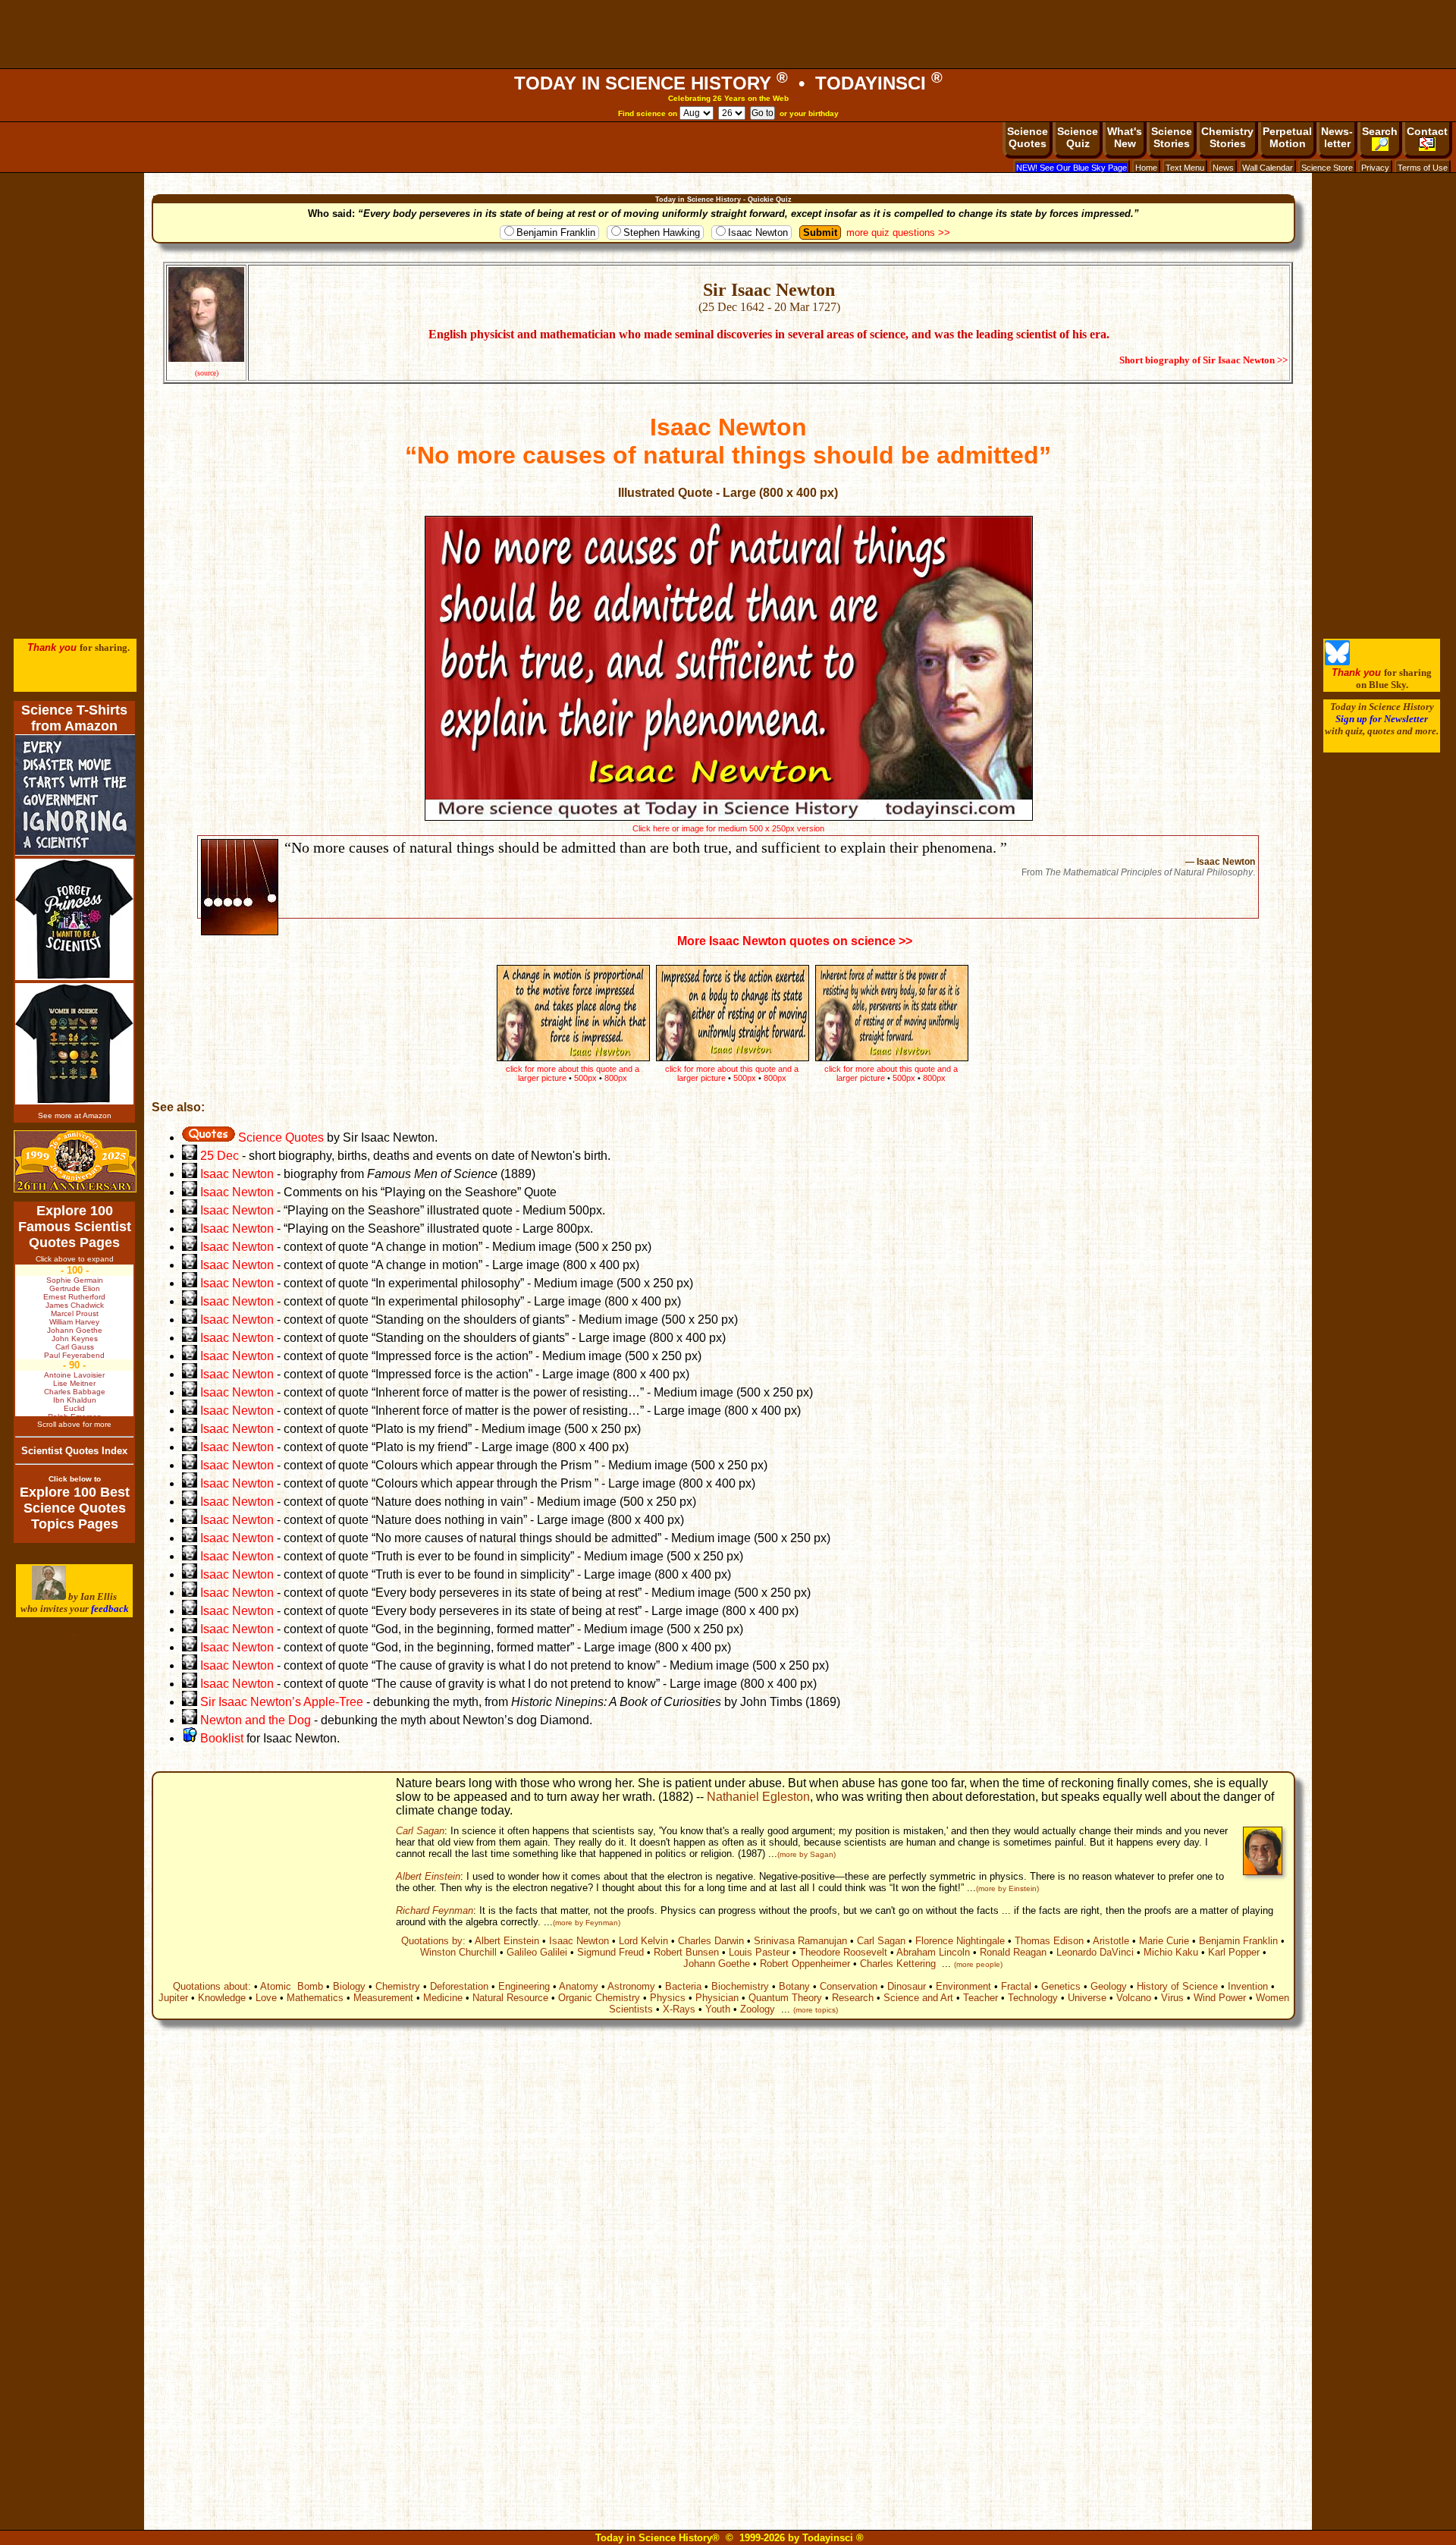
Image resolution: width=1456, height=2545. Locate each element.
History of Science (1177, 1986)
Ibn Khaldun (75, 1400)
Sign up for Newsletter (1382, 719)
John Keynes (75, 1338)
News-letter (1337, 137)
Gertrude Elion (75, 1288)
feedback (110, 1609)
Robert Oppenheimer (805, 1964)
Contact (1427, 131)
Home (1146, 168)
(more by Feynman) (587, 1923)
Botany (794, 1986)
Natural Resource (510, 1998)
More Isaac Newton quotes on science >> (795, 941)
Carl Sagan (420, 1831)
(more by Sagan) (806, 1854)
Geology (1109, 1986)
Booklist (220, 1738)
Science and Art (918, 1998)
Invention (1248, 1986)
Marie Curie (1164, 1941)
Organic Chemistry (599, 1998)
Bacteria (683, 1986)
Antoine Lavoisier (74, 1375)
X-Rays (679, 2009)
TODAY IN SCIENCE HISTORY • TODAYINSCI (728, 83)
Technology (1033, 1998)
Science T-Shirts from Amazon (74, 718)
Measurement (383, 1998)
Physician (717, 1998)
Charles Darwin (711, 1941)
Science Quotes (279, 1137)
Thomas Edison (1049, 1941)
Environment (963, 1986)
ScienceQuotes (1028, 137)
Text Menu (1185, 168)
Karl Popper (1234, 1952)
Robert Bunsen (686, 1952)
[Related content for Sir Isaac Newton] (190, 1174)
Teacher (981, 1998)
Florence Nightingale (960, 1941)
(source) (207, 373)
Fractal (1016, 1986)
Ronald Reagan (1013, 1952)
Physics (668, 1998)
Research (853, 1998)
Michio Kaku (1171, 1952)
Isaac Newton (758, 233)
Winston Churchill (458, 1952)
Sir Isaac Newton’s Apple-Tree (282, 1702)
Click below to (75, 1479)
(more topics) (816, 2010)
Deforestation (459, 1986)
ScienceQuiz (1078, 137)
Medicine (443, 1998)
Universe (1087, 1998)
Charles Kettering (898, 1964)
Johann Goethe (717, 1964)
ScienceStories (1172, 137)
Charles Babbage (75, 1392)
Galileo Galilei (537, 1952)
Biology (349, 1986)
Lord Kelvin (643, 1941)
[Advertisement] (728, 34)
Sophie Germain (75, 1280)
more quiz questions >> (898, 233)
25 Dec (218, 1156)
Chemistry (398, 1986)
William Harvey (74, 1322)
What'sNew (1125, 137)
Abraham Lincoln (933, 1952)
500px (904, 1078)
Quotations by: (433, 1941)
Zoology (758, 2009)
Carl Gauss (75, 1347)
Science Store (1327, 168)
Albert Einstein (428, 1876)
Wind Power (1220, 1998)
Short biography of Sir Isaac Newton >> (1203, 360)
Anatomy (579, 1986)
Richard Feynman (435, 1910)
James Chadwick (75, 1305)
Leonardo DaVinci (1095, 1952)
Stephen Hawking (662, 233)
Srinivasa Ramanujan (800, 1941)
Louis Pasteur (759, 1952)
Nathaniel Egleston (758, 1797)
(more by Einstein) (1007, 1888)
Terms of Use (1423, 168)
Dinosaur (907, 1986)
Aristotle (1111, 1941)
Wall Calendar (1268, 168)
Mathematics (315, 1998)
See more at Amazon (75, 1115)
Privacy (1375, 168)
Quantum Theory (785, 1998)
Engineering (524, 1986)
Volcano (1134, 1998)
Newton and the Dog (256, 1720)
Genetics (1061, 1986)
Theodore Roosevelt (843, 1952)
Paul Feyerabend (74, 1355)
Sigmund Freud (610, 1952)
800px (934, 1078)
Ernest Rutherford (74, 1297)
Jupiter (173, 1998)
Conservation (849, 1986)
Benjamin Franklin (556, 233)
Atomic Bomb (292, 1986)
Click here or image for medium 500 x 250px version (728, 828)
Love (266, 1998)
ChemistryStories (1227, 137)
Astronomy (631, 1986)
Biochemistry (740, 1986)
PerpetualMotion (1287, 137)
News (1223, 168)
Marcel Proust (75, 1313)
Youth (718, 2009)
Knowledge (222, 1998)
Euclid (74, 1408)
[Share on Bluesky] (1337, 662)
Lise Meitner (74, 1383)
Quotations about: (212, 1986)
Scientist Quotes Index (74, 1451)
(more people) (978, 1964)
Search (1380, 131)
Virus (1172, 1998)
